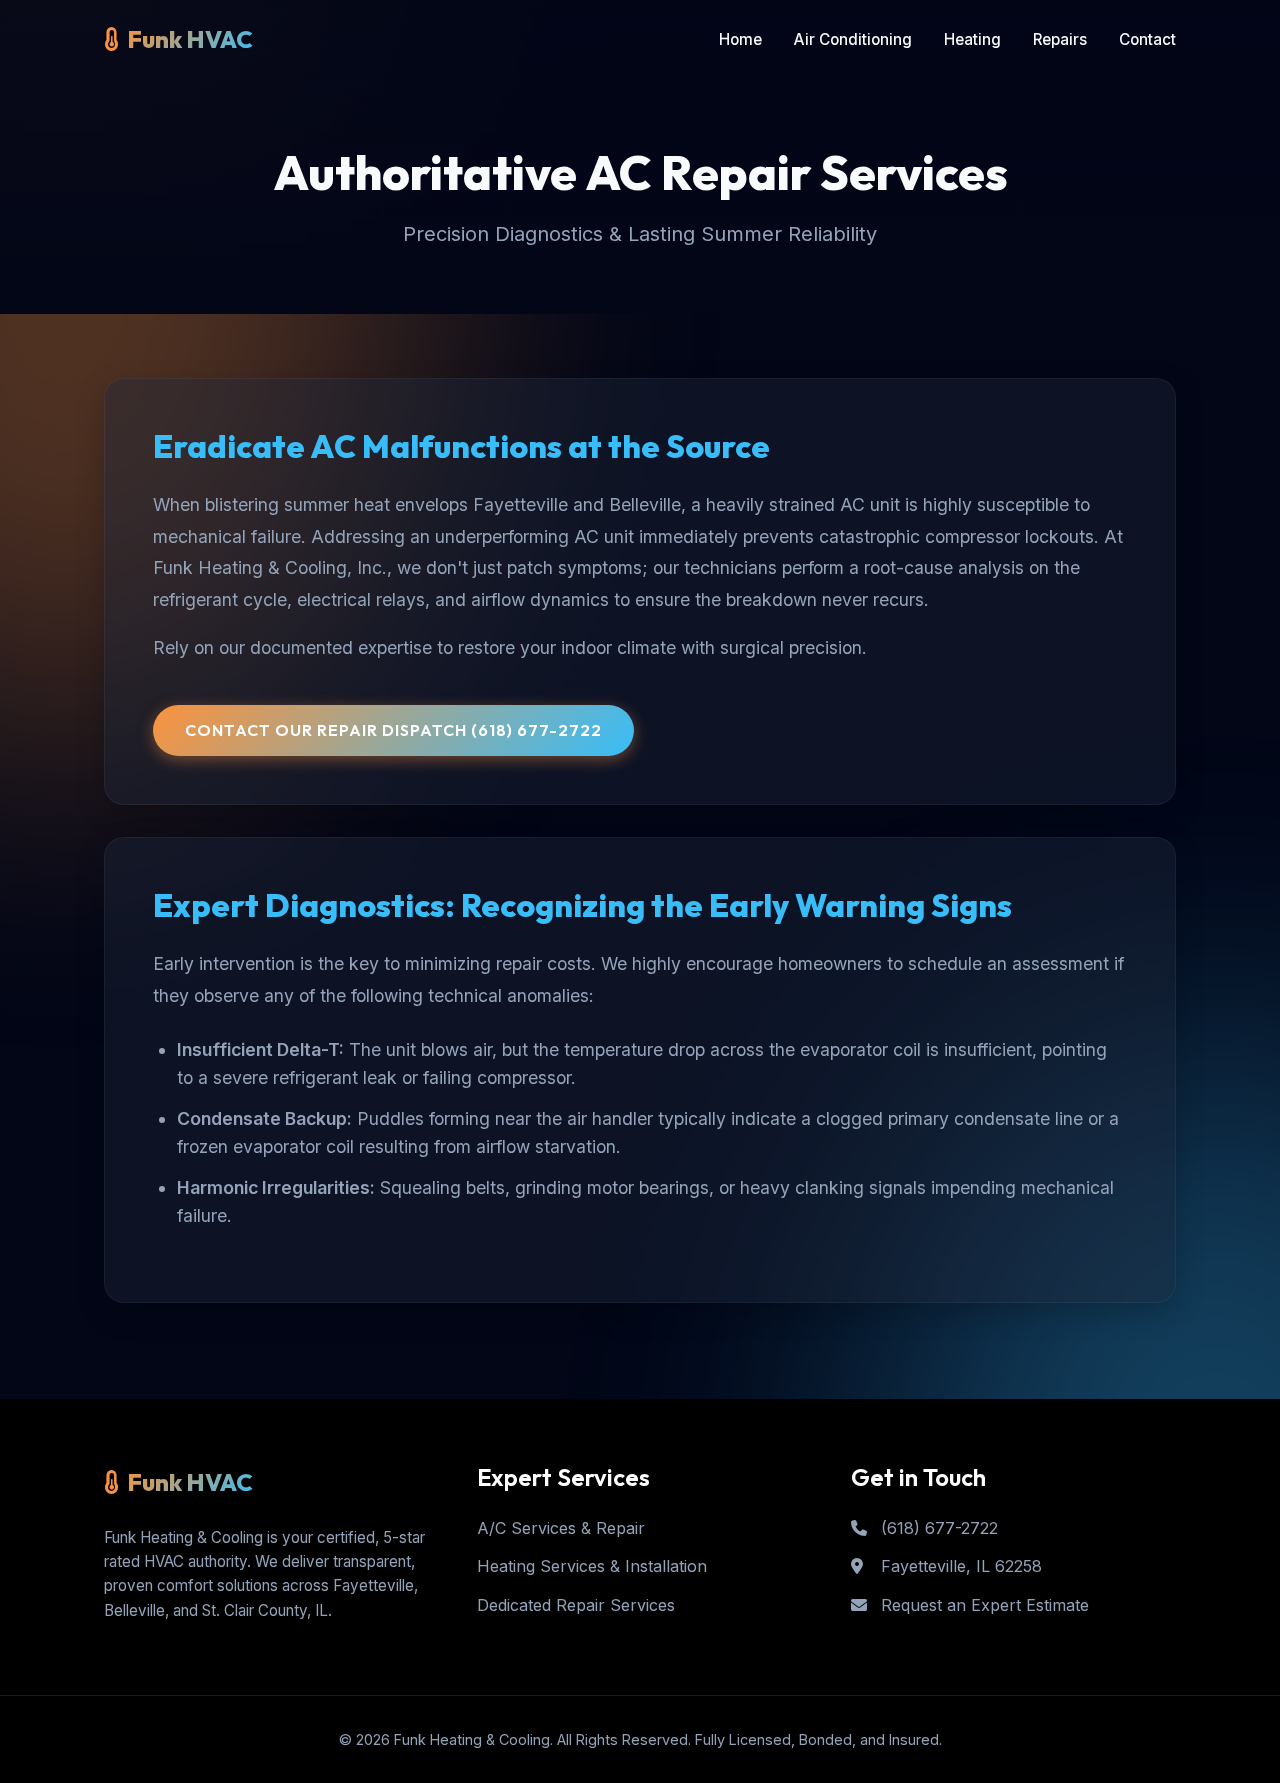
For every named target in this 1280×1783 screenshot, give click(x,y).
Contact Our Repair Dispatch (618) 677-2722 (393, 730)
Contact (1147, 39)
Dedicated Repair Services (576, 1605)
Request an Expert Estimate (982, 1605)
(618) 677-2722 (937, 1528)
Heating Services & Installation (592, 1566)
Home (740, 39)
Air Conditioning (853, 39)
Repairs (1060, 39)
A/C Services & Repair (561, 1528)
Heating (972, 39)
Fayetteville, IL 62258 (959, 1566)
